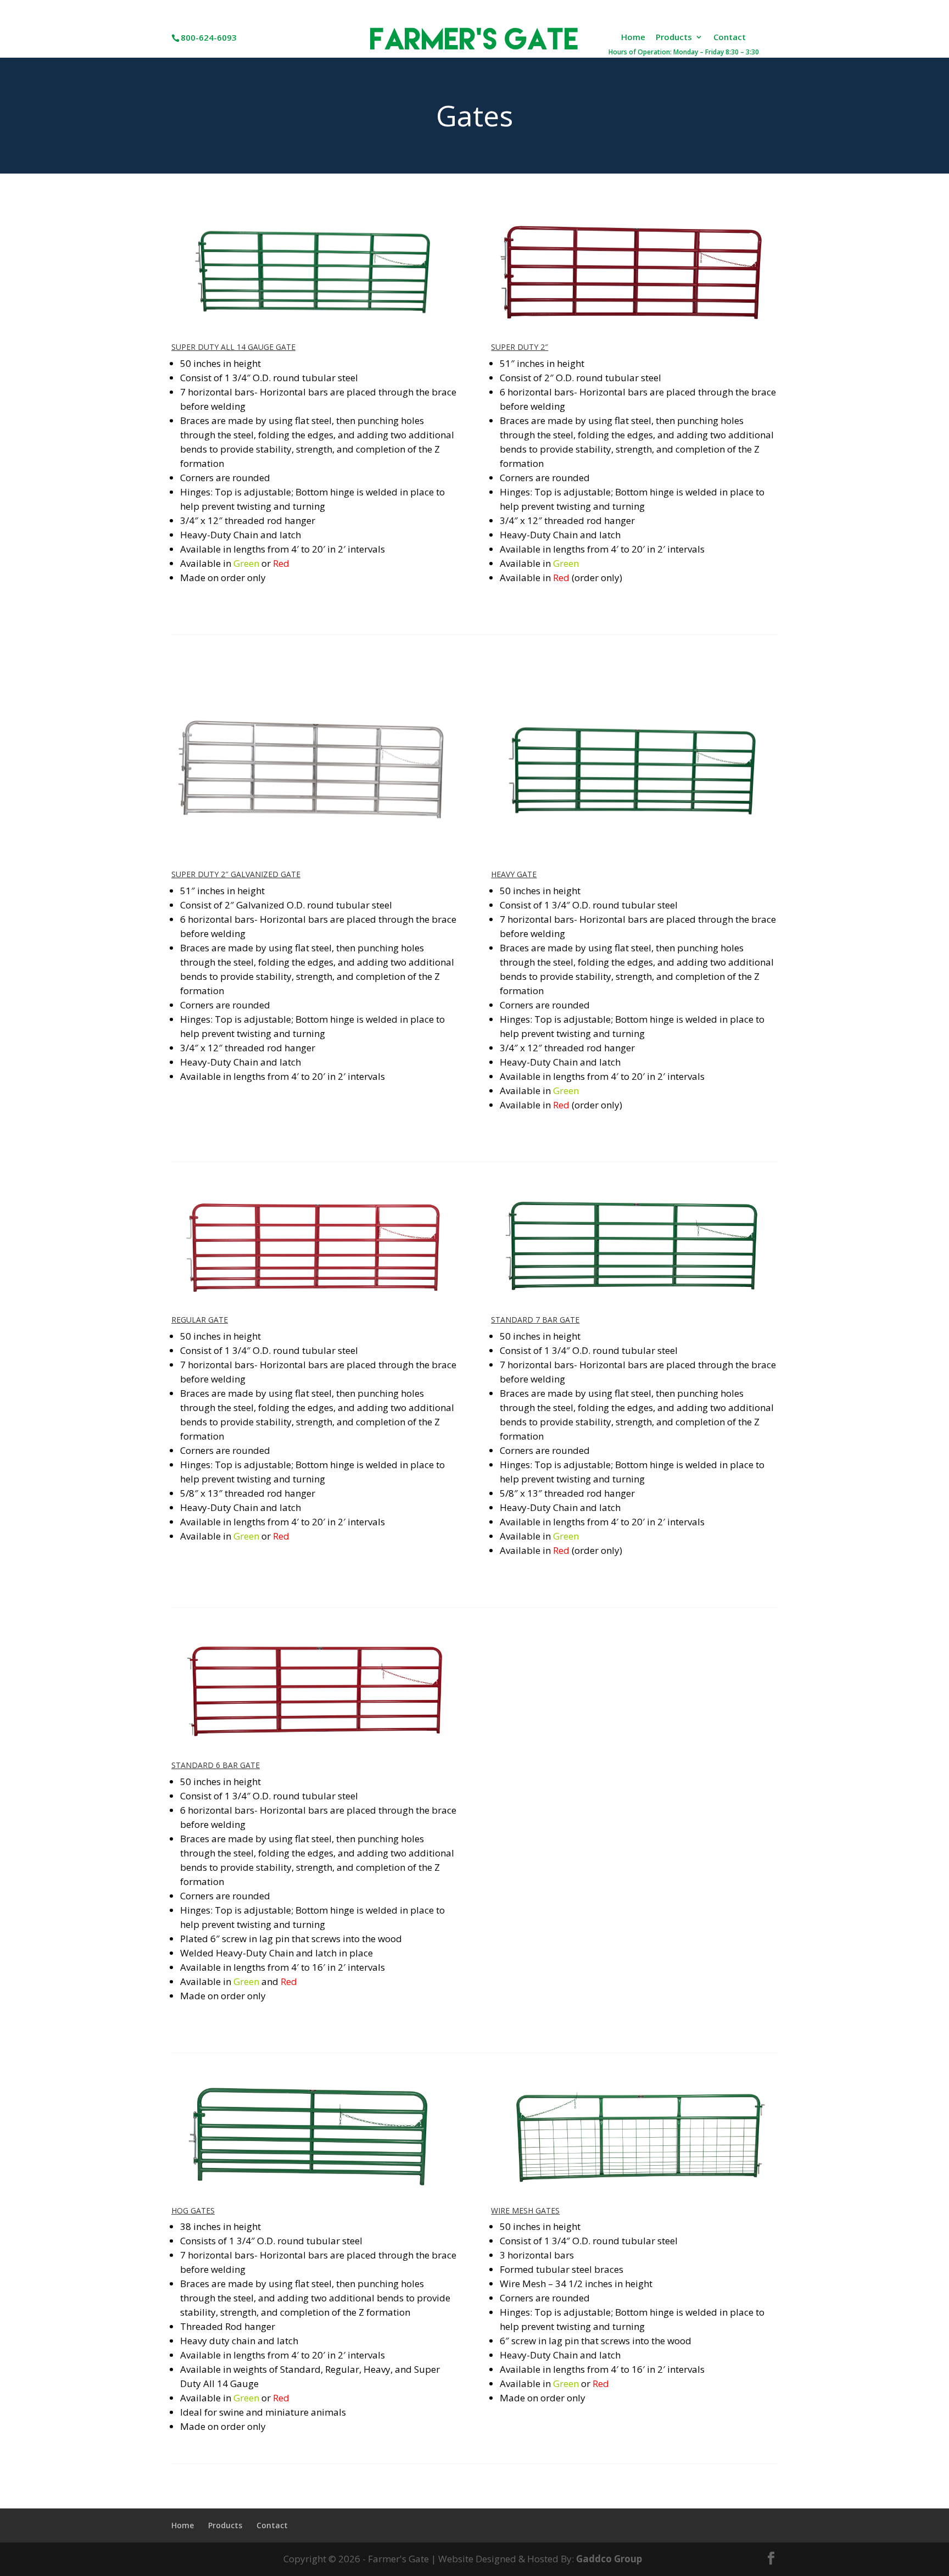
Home (633, 38)
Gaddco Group (608, 2559)
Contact (730, 38)
